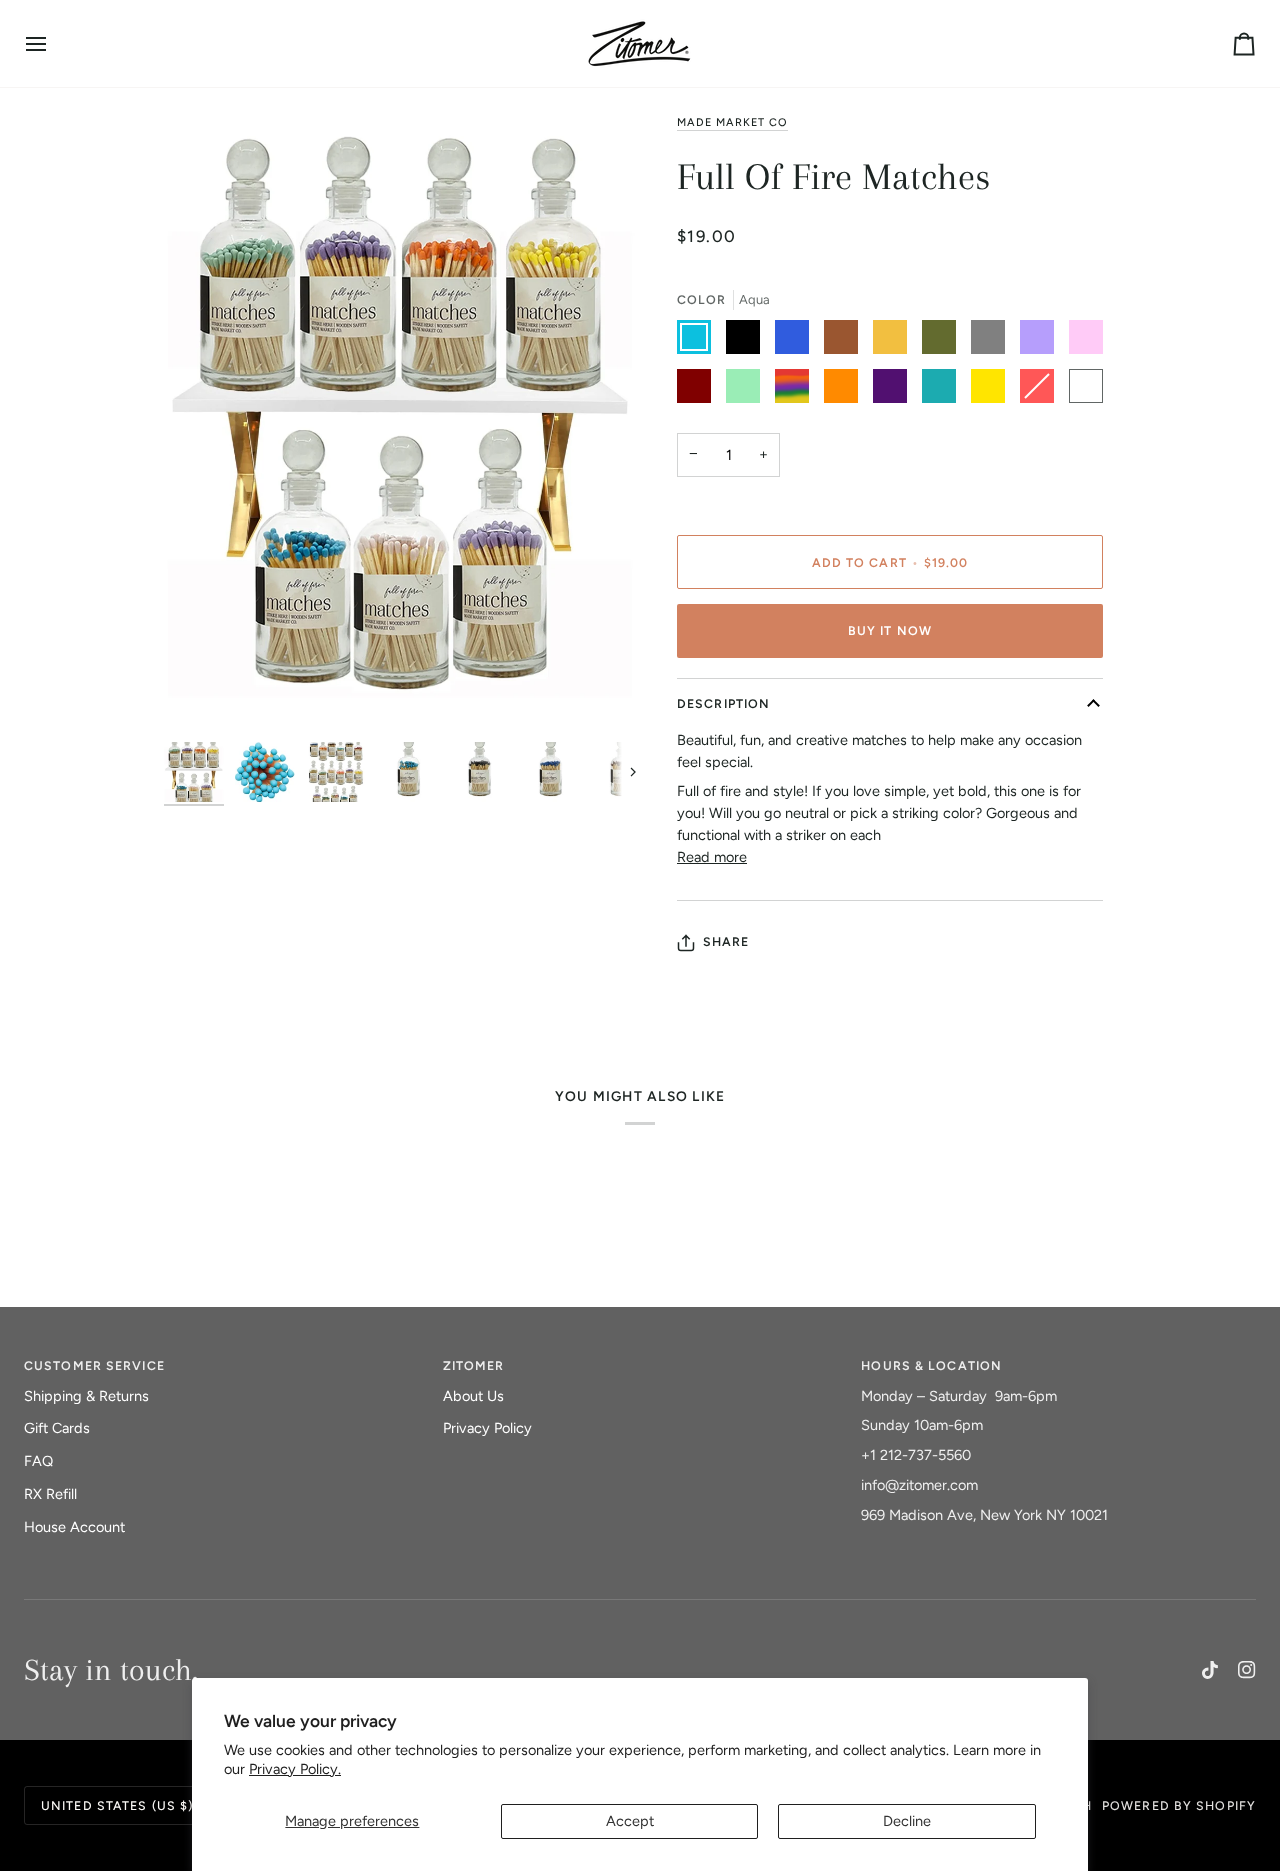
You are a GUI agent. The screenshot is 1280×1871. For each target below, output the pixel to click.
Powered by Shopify (1179, 1805)
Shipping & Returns (86, 1396)
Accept (630, 1821)
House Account (74, 1527)
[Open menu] (54, 43)
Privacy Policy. (295, 1769)
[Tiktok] (1210, 1670)
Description (723, 703)
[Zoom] (402, 423)
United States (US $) (117, 1805)
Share (726, 941)
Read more (712, 857)
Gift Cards (57, 1428)
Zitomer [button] (474, 1365)
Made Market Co (732, 122)
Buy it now (890, 630)
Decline (907, 1821)
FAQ (38, 1461)
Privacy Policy (487, 1428)
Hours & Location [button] (931, 1365)
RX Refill (50, 1494)
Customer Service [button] (94, 1365)
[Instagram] (1247, 1670)
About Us (473, 1396)
